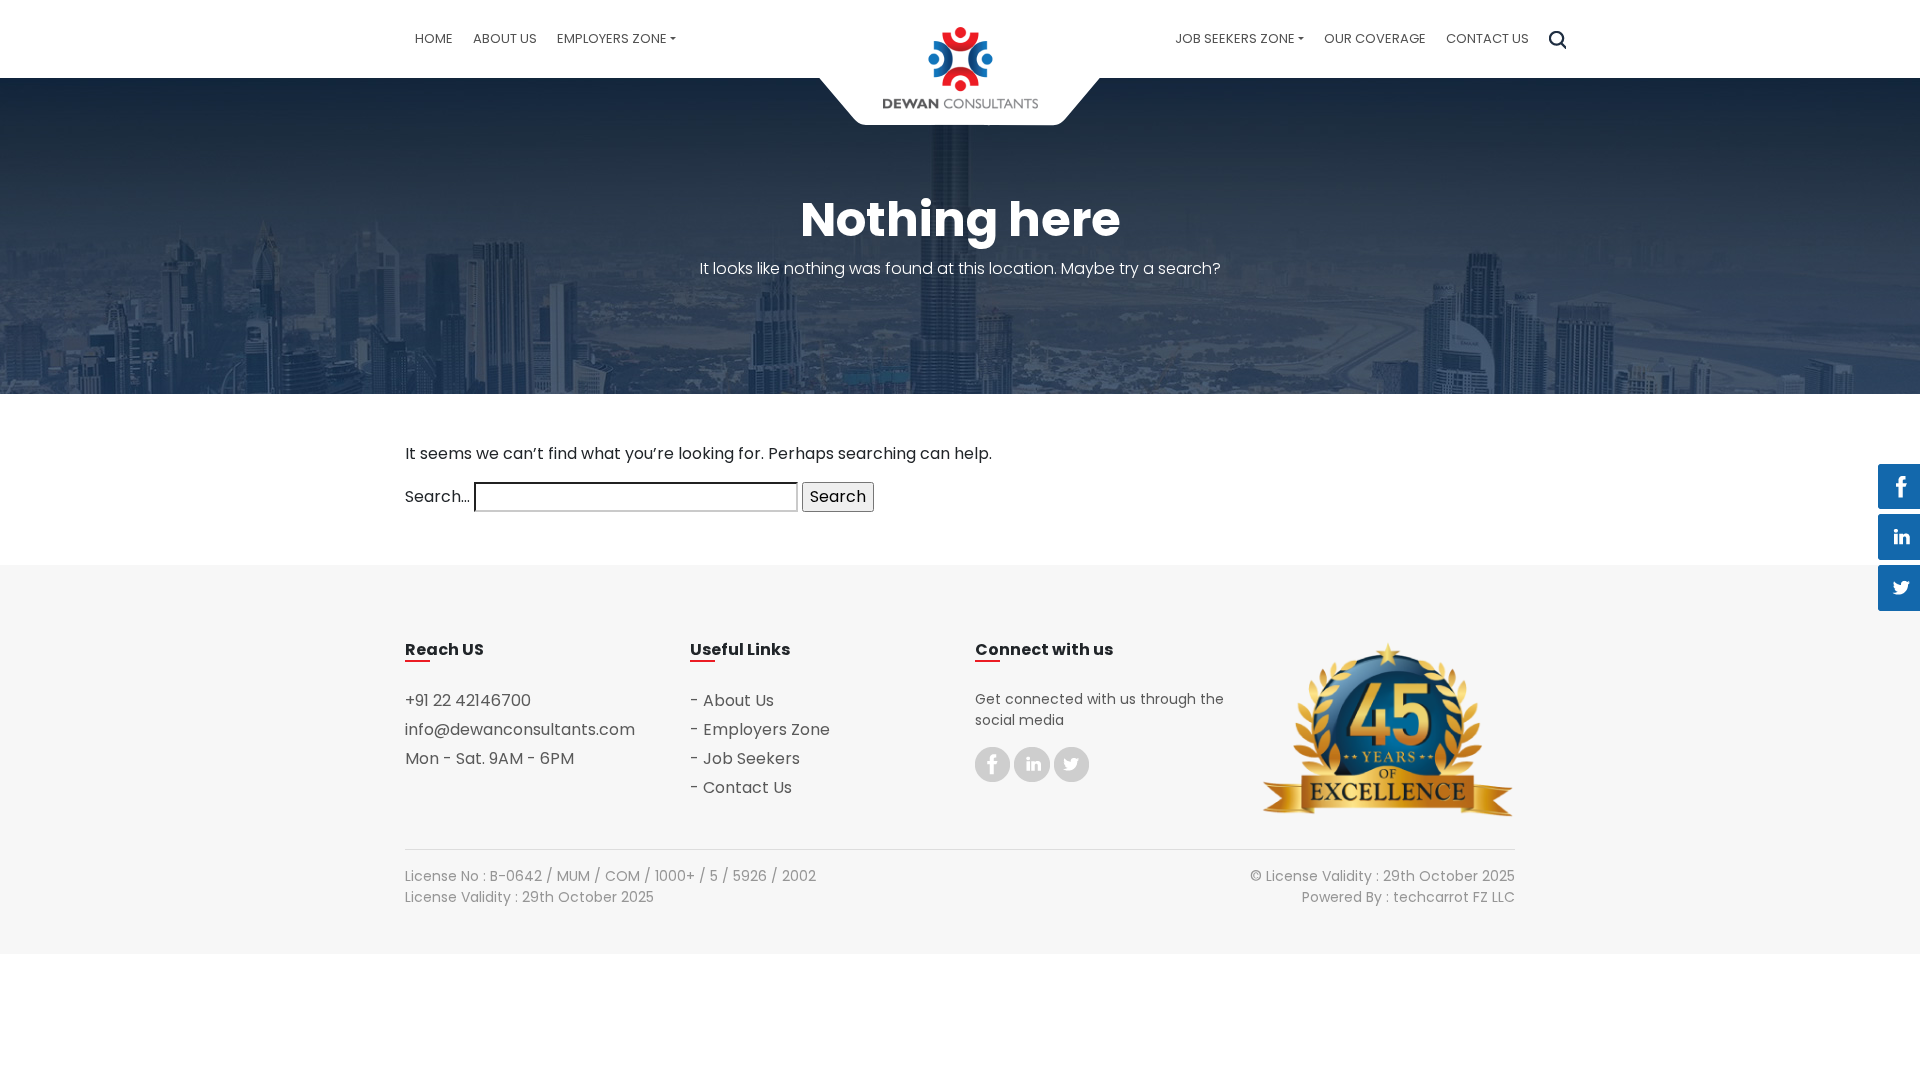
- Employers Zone (760, 729)
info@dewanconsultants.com (520, 729)
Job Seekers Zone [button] (1235, 38)
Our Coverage (1375, 38)
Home (434, 38)
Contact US (1487, 38)
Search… (437, 496)
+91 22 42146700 (468, 700)
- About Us (732, 700)
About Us (505, 38)
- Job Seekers (745, 758)
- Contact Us (741, 787)
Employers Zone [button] (612, 38)
